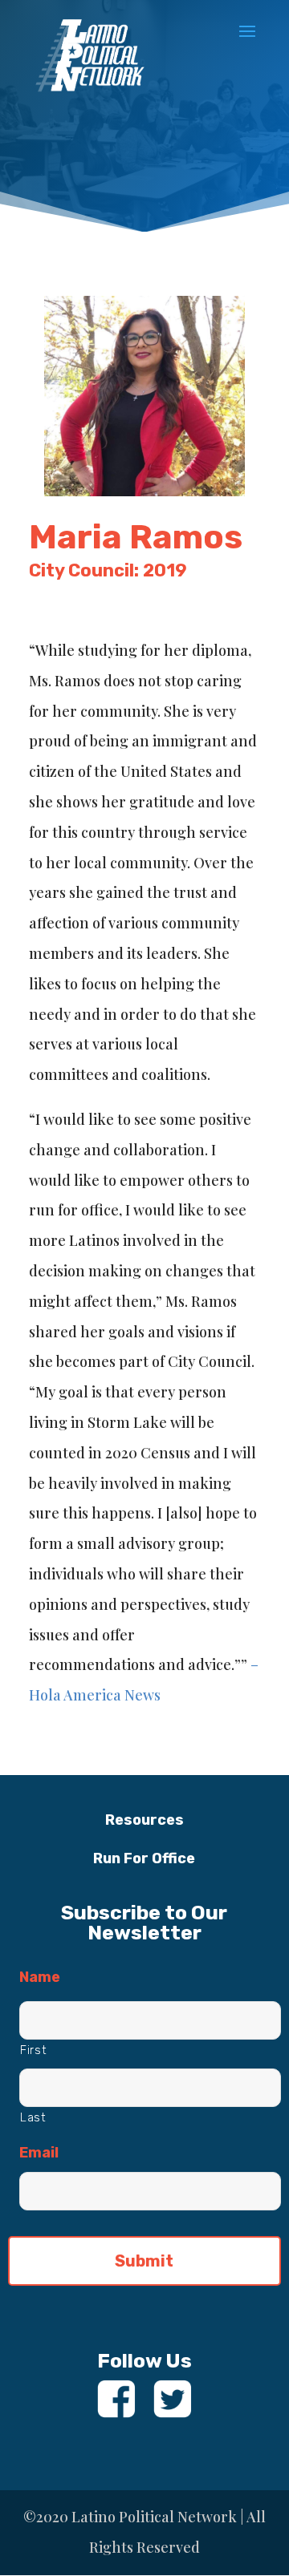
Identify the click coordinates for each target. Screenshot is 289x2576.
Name (40, 1977)
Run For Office (144, 1858)
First (33, 2050)
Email (39, 2153)
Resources (144, 1820)
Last (33, 2117)
